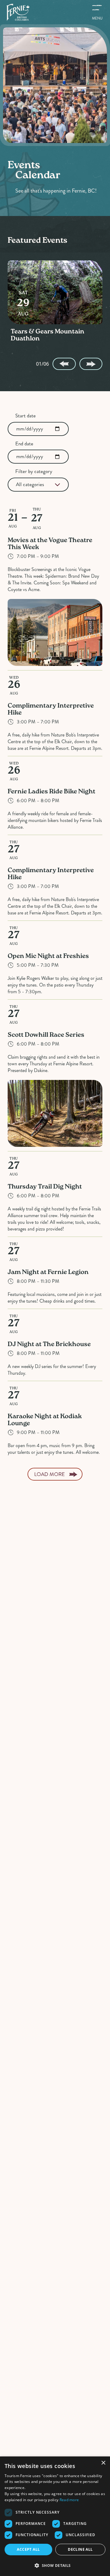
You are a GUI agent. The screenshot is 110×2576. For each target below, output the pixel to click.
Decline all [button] (80, 2549)
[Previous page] (64, 364)
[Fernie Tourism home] (18, 12)
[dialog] (55, 2516)
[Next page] (91, 364)
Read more (69, 2500)
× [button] (103, 2463)
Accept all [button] (28, 2549)
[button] (55, 2565)
